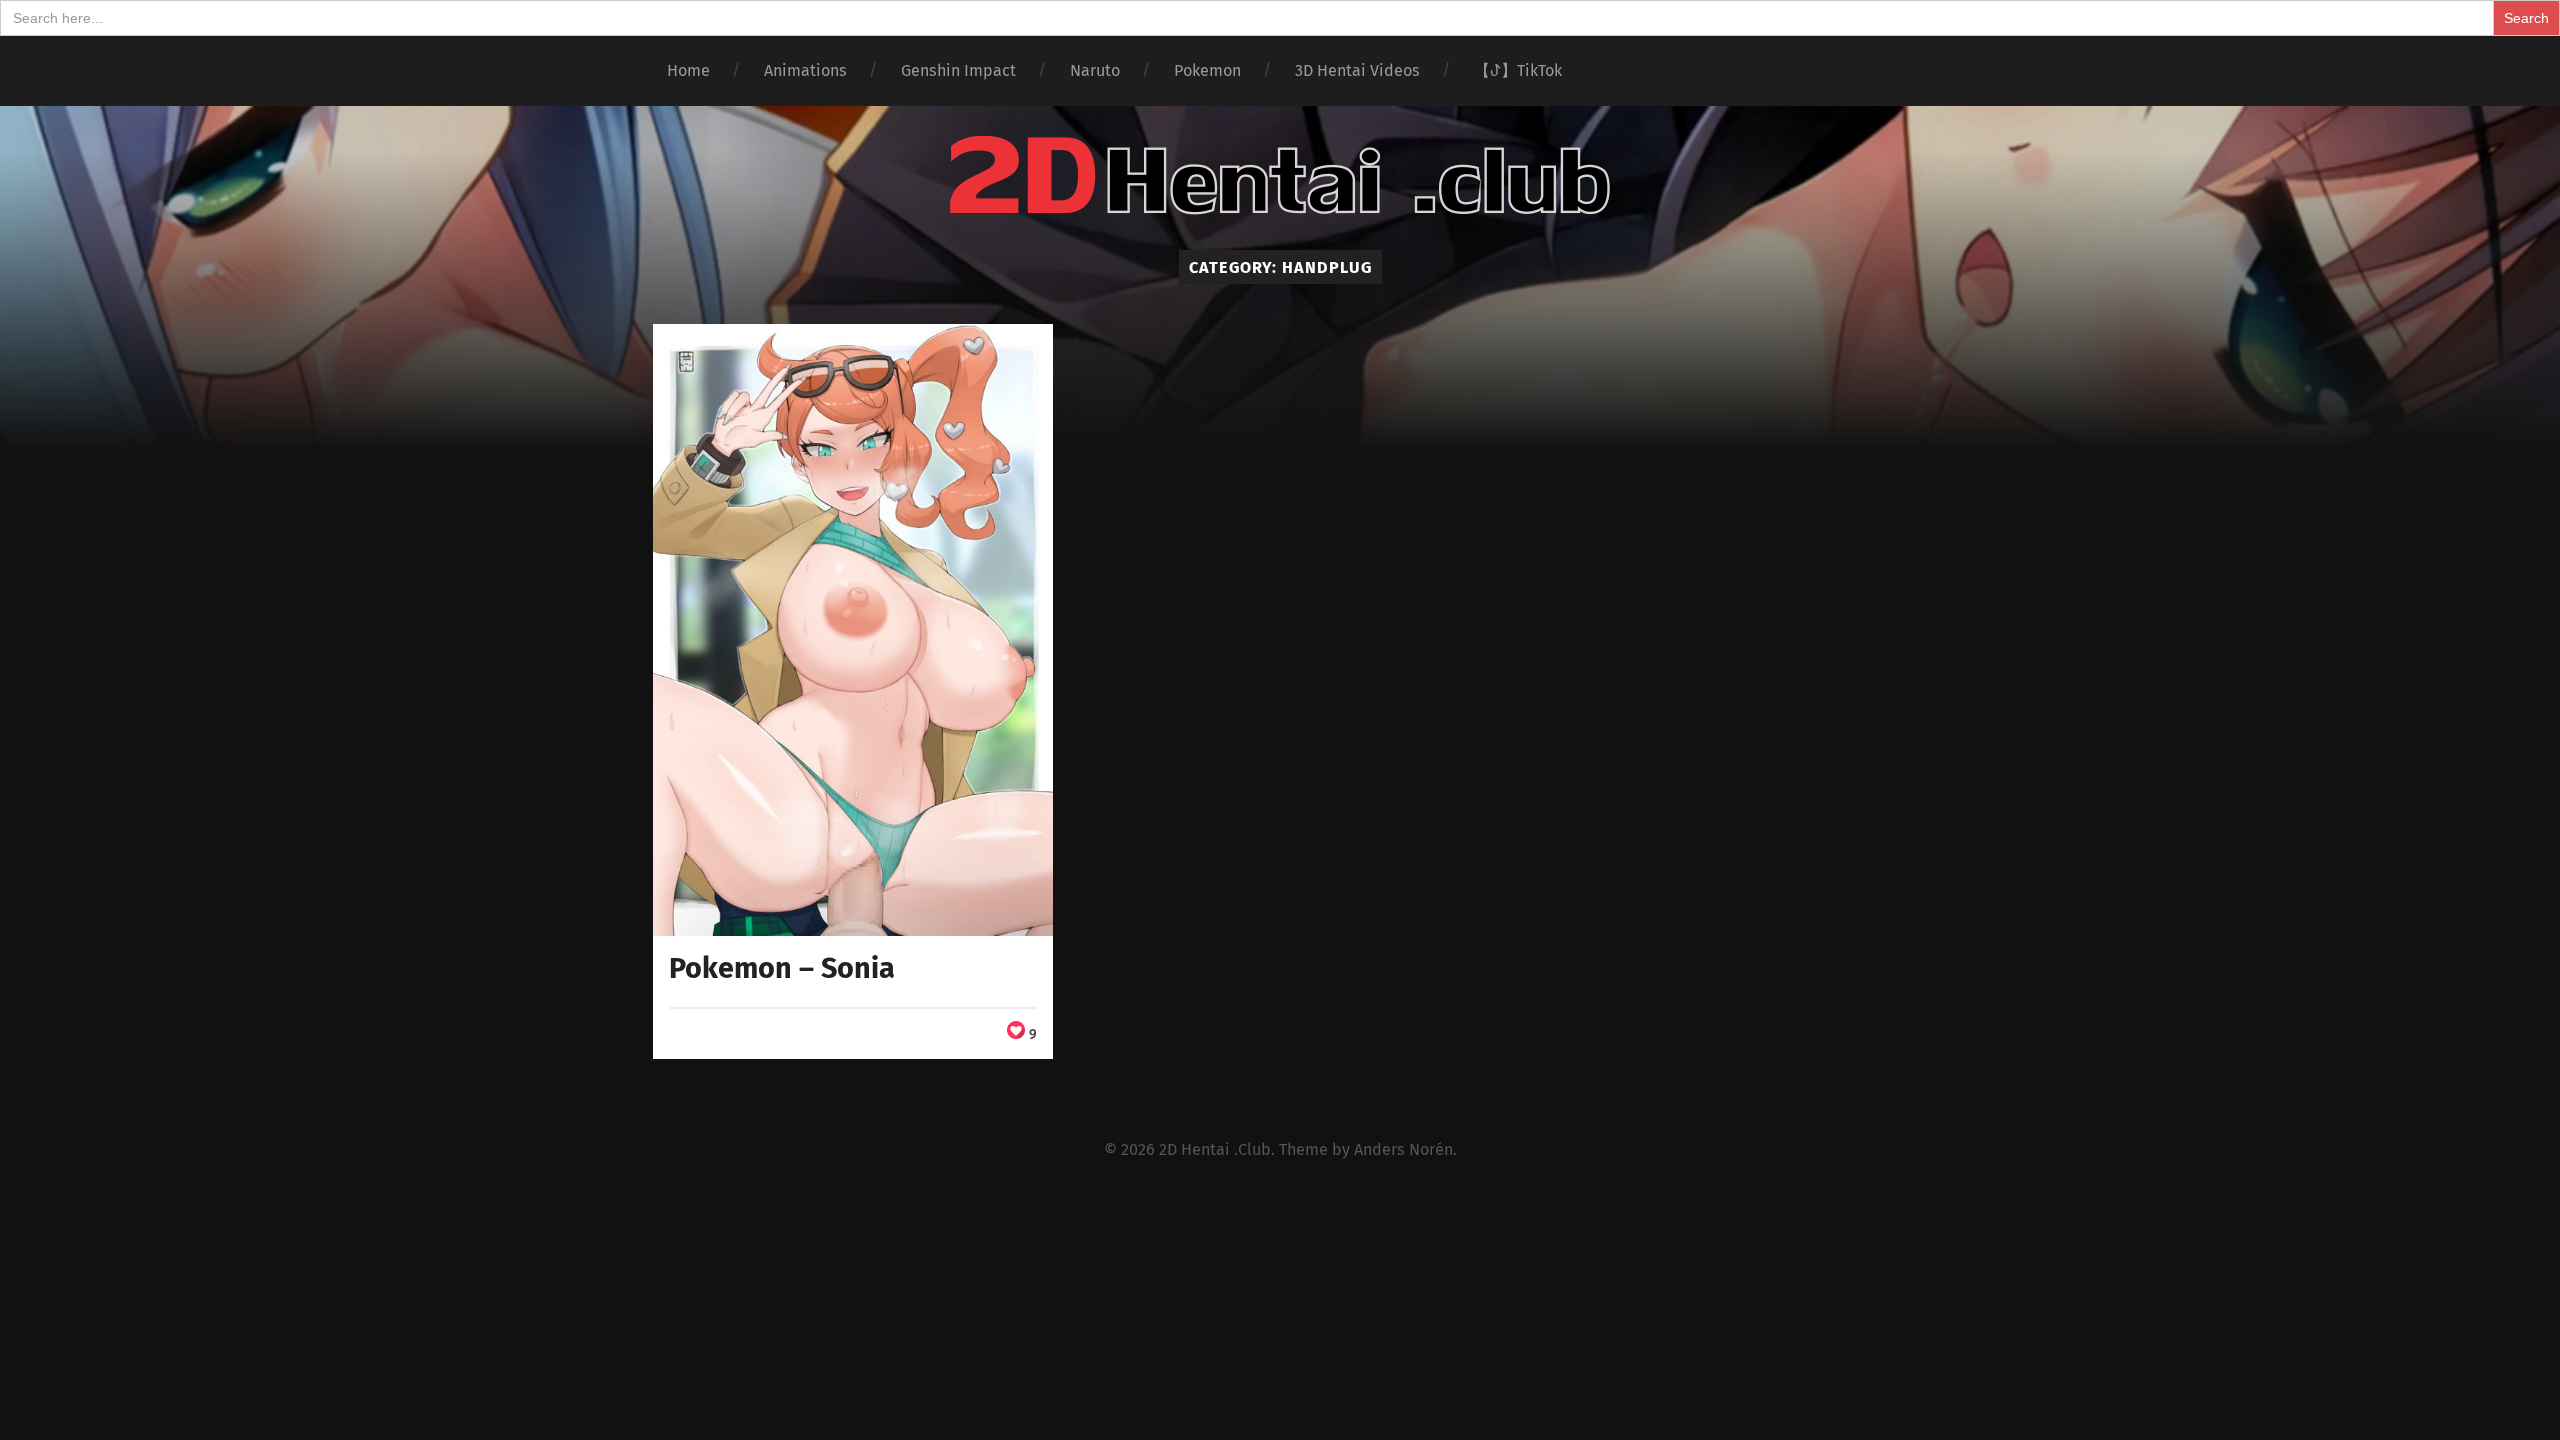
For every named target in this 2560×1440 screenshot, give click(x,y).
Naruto (1095, 70)
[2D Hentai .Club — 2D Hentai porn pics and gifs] (1280, 175)
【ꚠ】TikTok (1518, 70)
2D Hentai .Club (1215, 1149)
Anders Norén (1403, 1149)
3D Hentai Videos (1357, 70)
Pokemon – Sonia (782, 968)
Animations (805, 70)
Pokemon (1207, 70)
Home (688, 70)
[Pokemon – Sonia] (853, 630)
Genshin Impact (958, 70)
